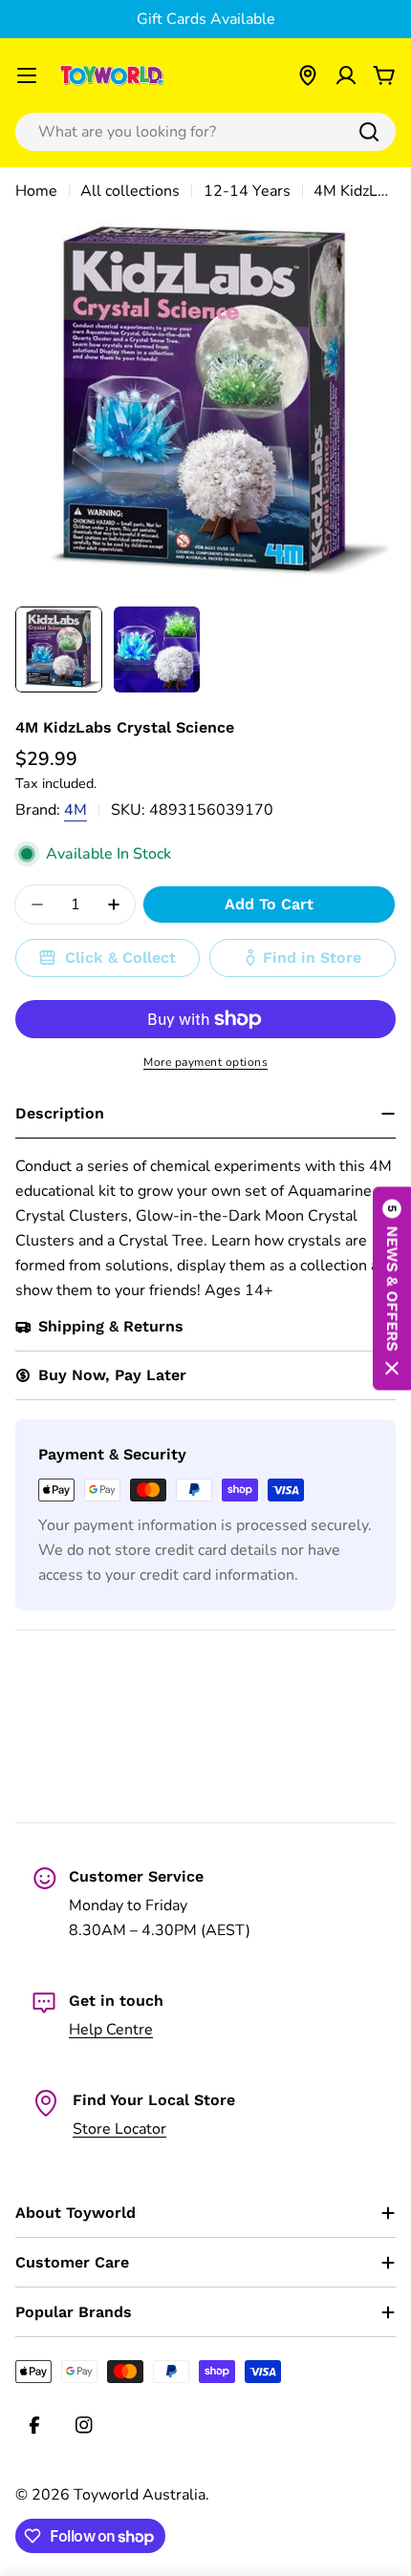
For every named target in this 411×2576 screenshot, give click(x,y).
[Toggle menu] (27, 75)
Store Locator (119, 2129)
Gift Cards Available (206, 19)
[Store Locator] (308, 75)
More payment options (205, 1062)
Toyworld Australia (140, 2495)
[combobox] (205, 132)
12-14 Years (247, 191)
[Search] (369, 132)
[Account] (346, 75)
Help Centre (111, 2030)
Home (36, 191)
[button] (392, 1288)
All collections (130, 191)
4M (76, 810)
